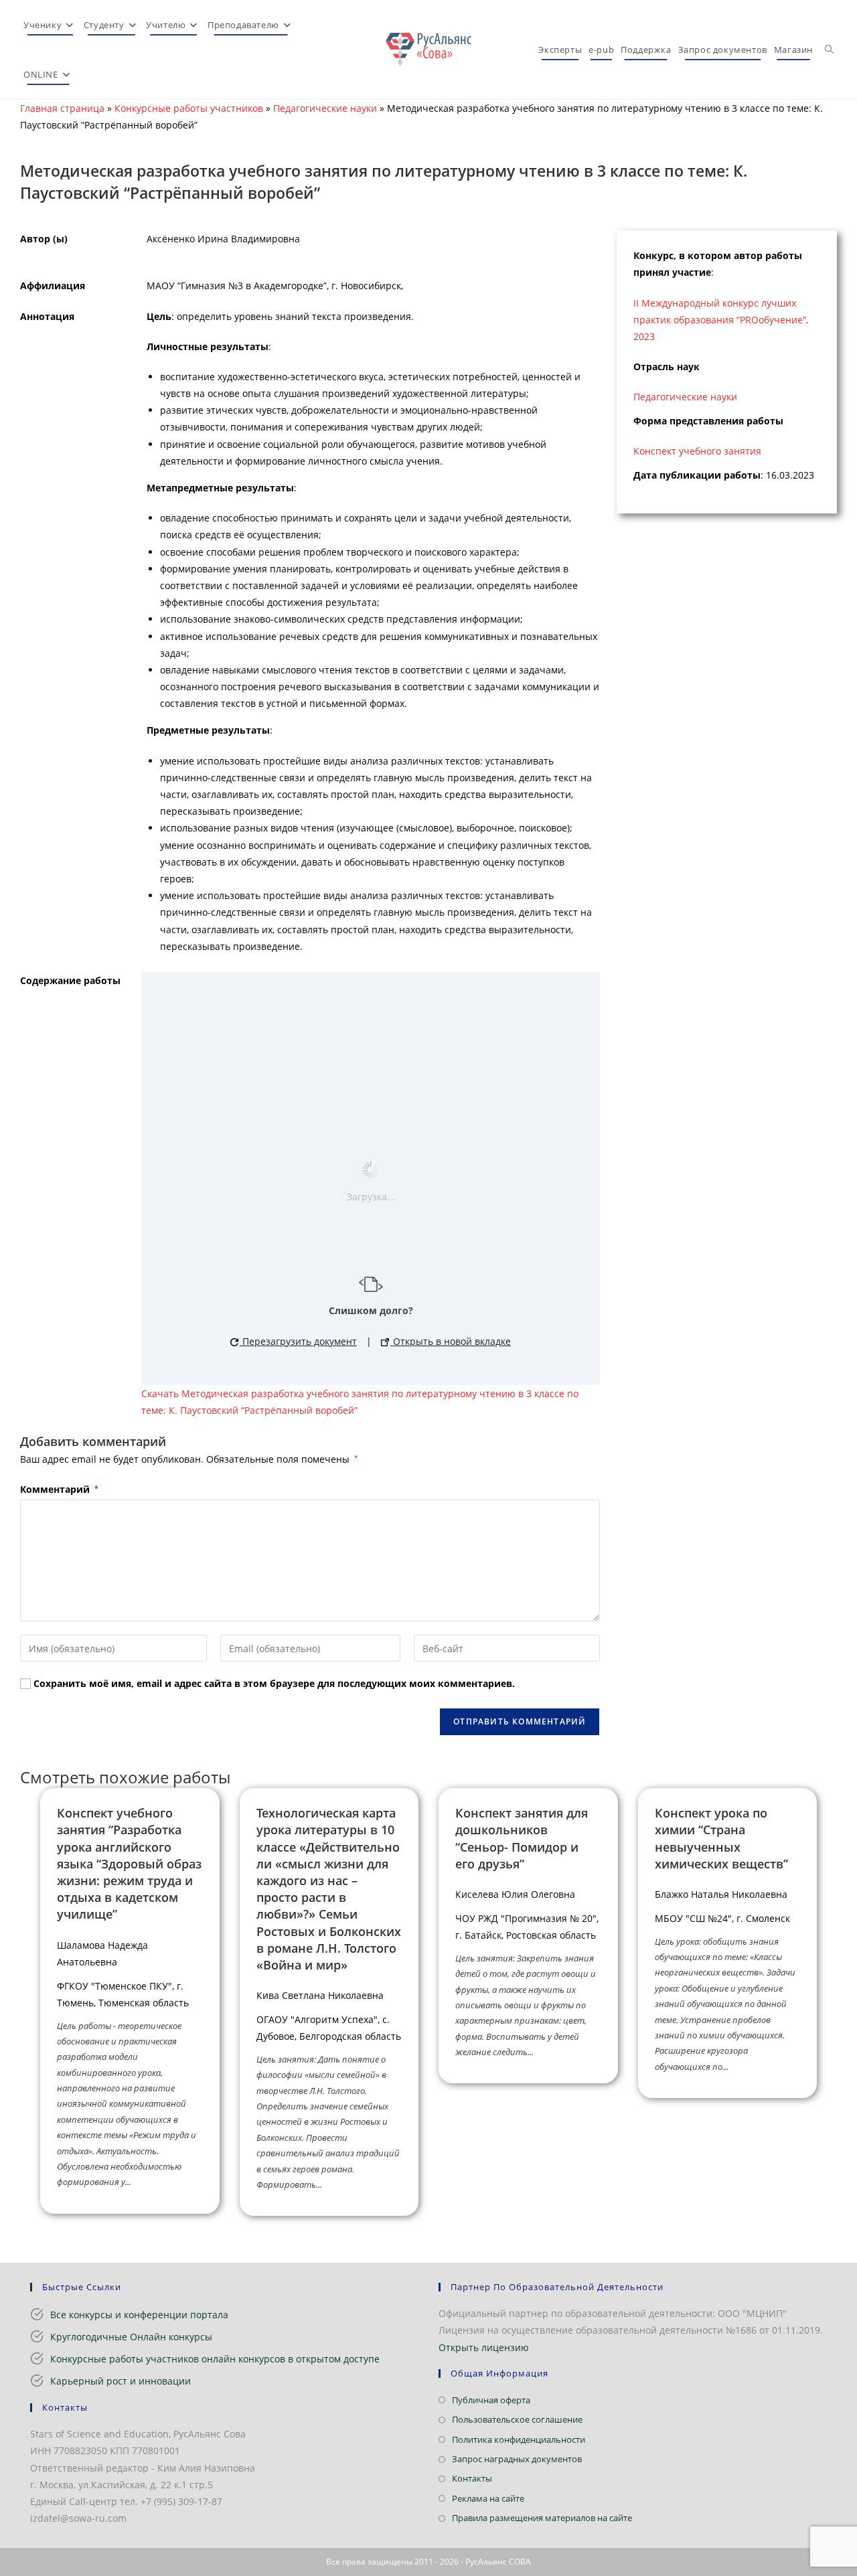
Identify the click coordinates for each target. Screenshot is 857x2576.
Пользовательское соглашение (517, 2419)
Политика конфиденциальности (519, 2439)
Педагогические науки (325, 108)
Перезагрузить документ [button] (298, 1341)
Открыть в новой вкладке (451, 1341)
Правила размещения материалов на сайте (542, 2518)
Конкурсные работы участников (189, 108)
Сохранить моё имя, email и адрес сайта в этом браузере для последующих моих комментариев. (274, 1683)
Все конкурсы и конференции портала (139, 2315)
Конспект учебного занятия (697, 451)
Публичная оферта (491, 2400)
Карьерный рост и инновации (121, 2381)
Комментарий (59, 1489)
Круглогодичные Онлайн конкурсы (131, 2337)
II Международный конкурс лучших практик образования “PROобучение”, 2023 (721, 320)
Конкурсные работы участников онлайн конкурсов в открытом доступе (215, 2359)
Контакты (472, 2478)
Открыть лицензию (484, 2347)
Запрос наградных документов (517, 2459)
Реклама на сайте (488, 2498)
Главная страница (62, 108)
